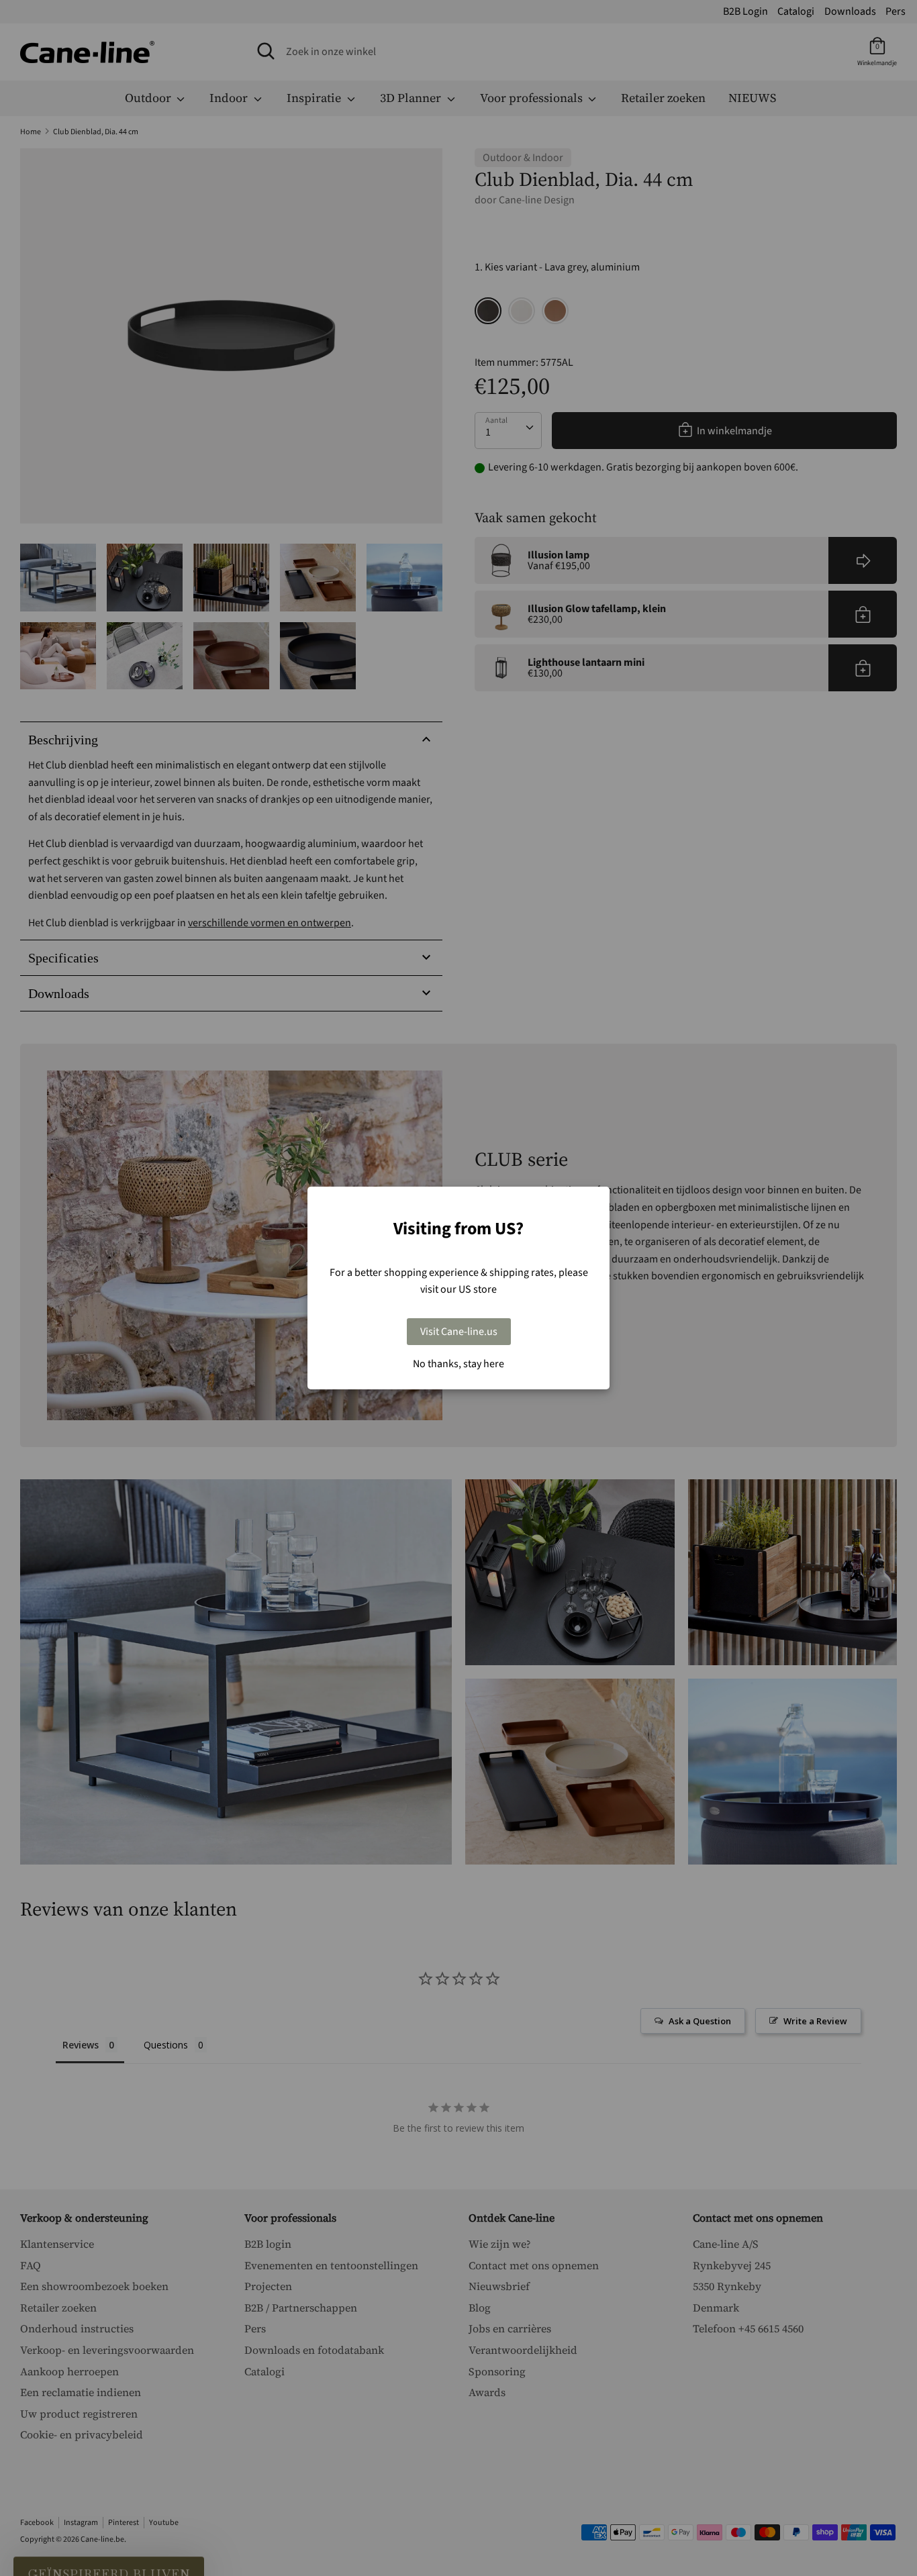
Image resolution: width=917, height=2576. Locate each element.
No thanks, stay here (458, 1364)
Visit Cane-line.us (459, 1332)
